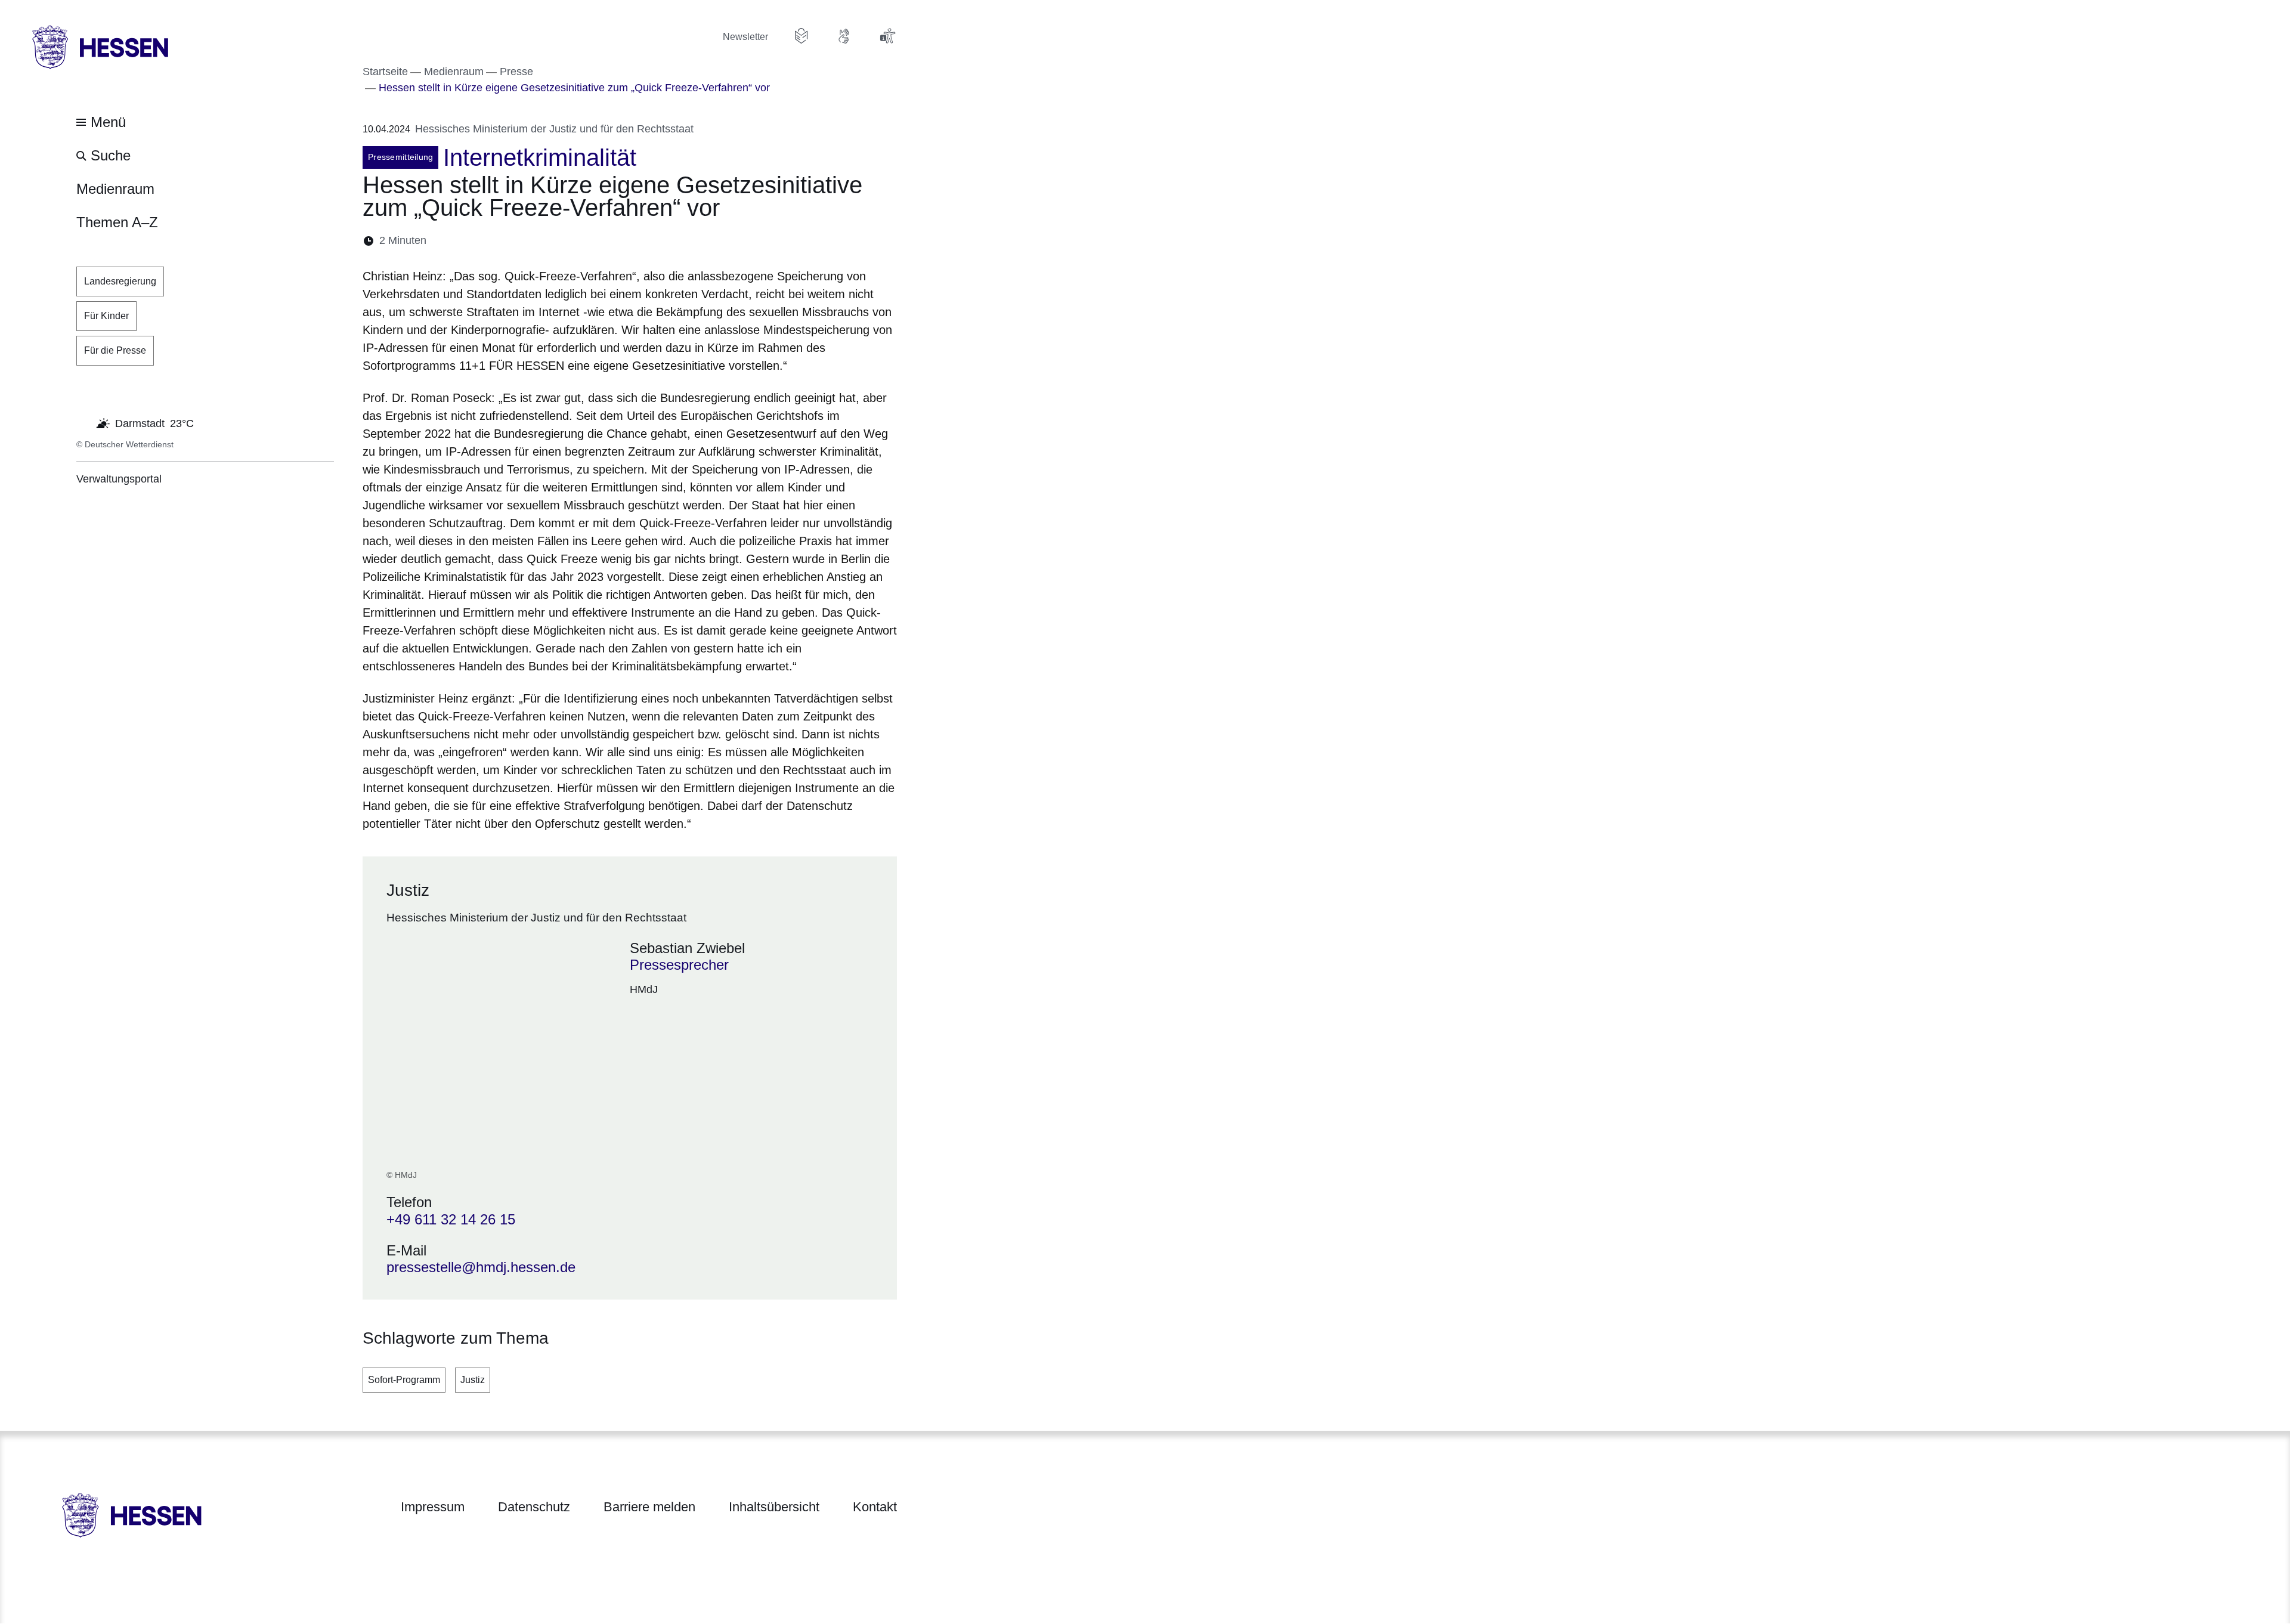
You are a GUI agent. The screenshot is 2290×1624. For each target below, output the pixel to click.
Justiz (473, 1380)
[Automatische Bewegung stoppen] (83, 422)
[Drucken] (538, 241)
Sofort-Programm (404, 1380)
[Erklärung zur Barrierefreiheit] (887, 36)
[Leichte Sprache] (801, 36)
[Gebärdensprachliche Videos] (844, 36)
